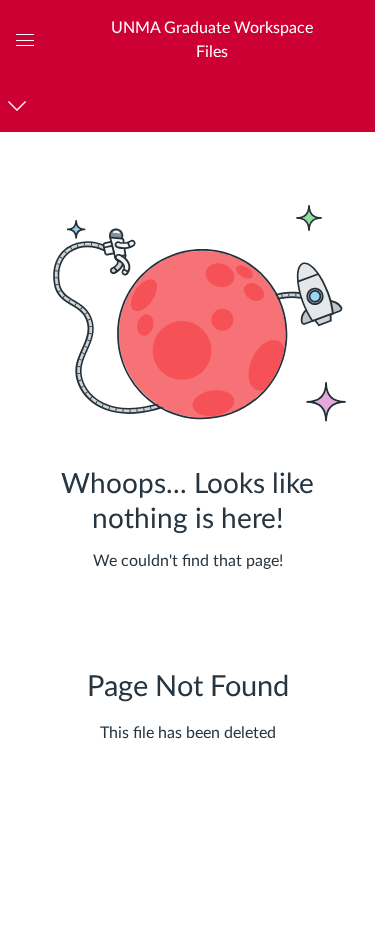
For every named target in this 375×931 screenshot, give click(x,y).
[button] (211, 39)
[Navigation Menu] (20, 105)
